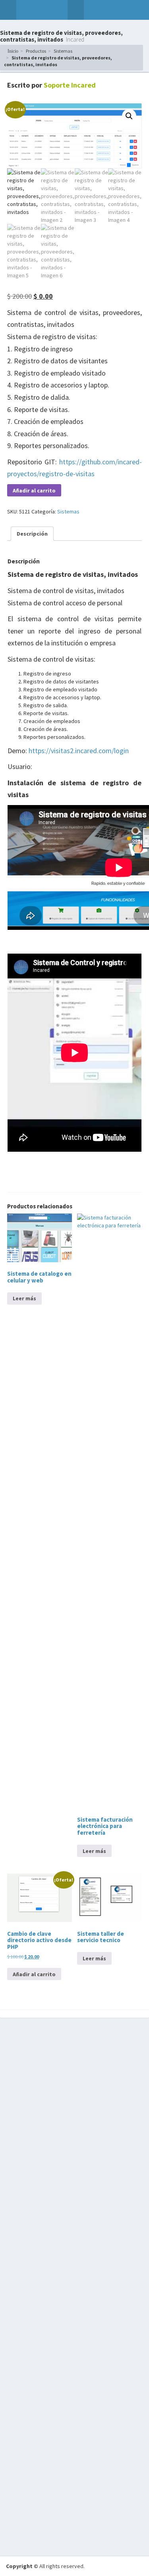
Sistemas (63, 51)
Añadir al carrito (34, 490)
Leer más (24, 1298)
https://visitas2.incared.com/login (79, 751)
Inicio (13, 51)
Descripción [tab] (32, 534)
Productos (36, 51)
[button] (8, 10)
